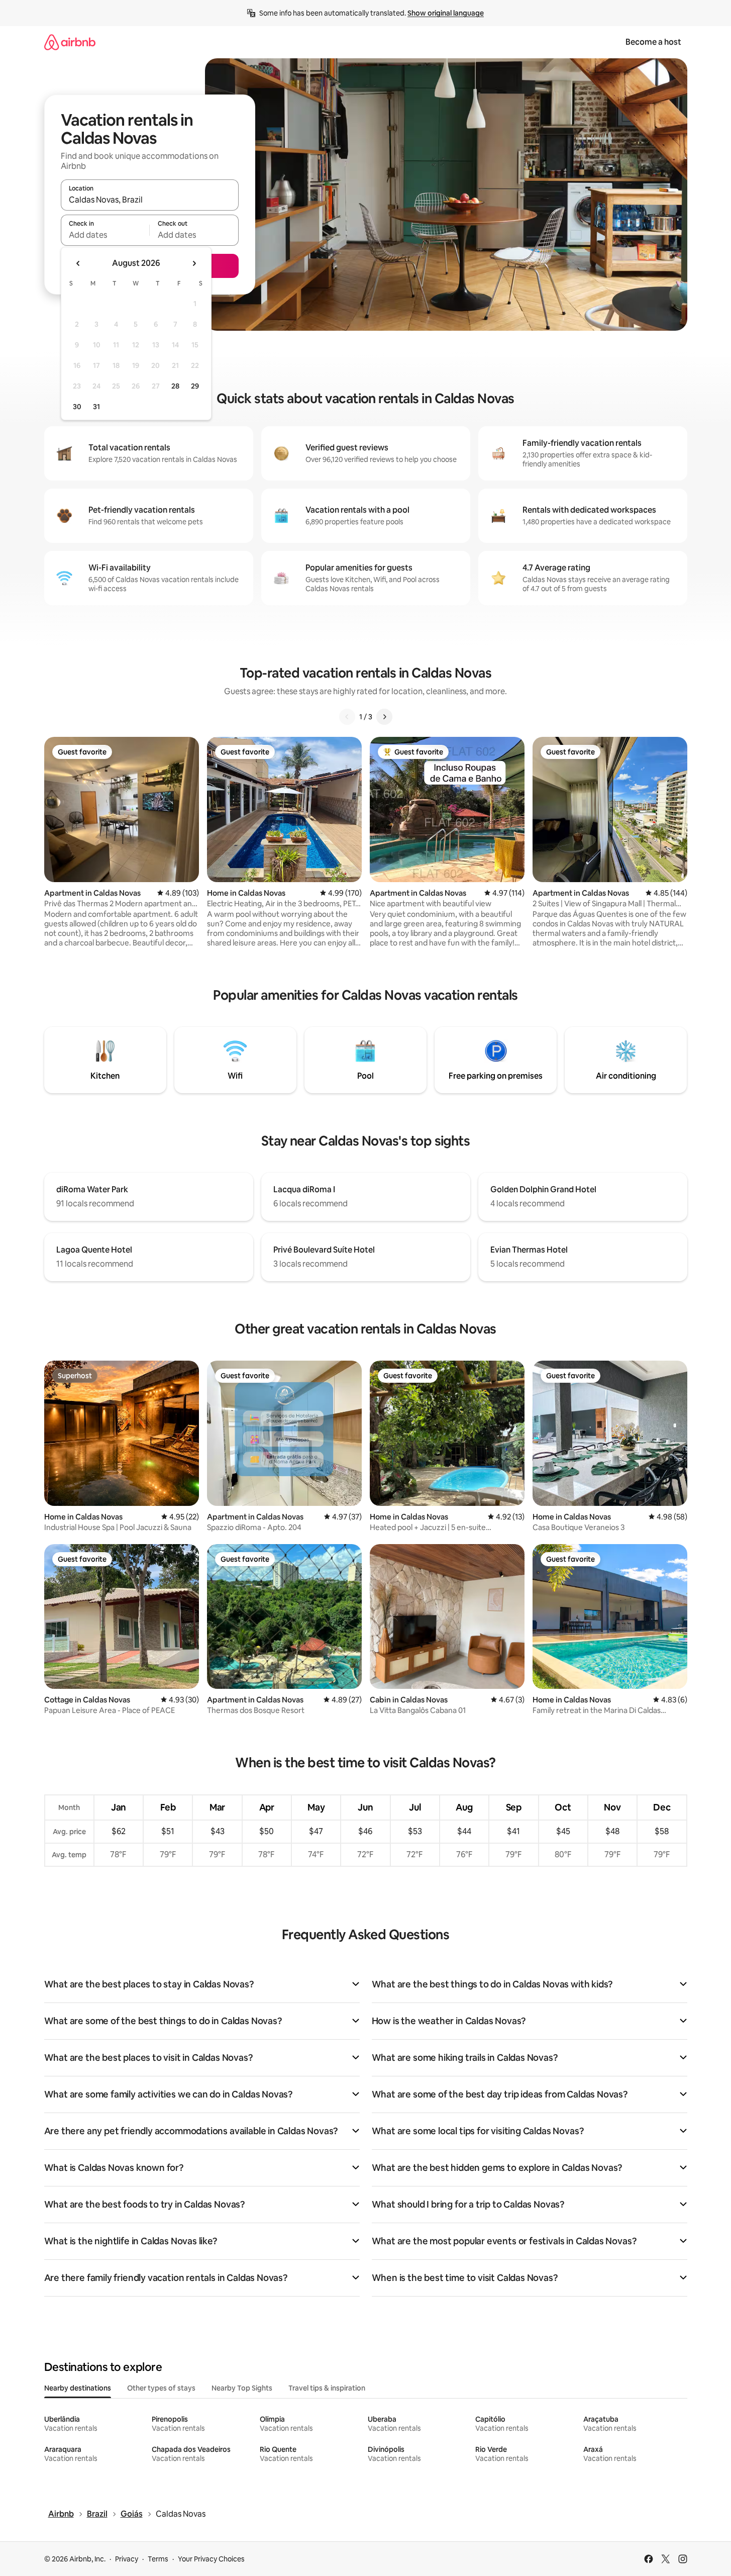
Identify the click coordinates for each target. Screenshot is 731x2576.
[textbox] (105, 235)
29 (195, 386)
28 (175, 386)
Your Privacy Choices (211, 2559)
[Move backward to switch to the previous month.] (78, 263)
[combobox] (150, 200)
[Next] (384, 717)
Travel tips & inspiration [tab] (327, 2388)
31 (96, 407)
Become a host (653, 42)
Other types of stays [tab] (161, 2388)
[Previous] (347, 717)
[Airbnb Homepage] (70, 42)
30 (77, 407)
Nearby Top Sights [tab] (242, 2388)
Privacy (127, 2559)
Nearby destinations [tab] (78, 2388)
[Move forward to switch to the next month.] (194, 263)
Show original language (446, 13)
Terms (158, 2559)
